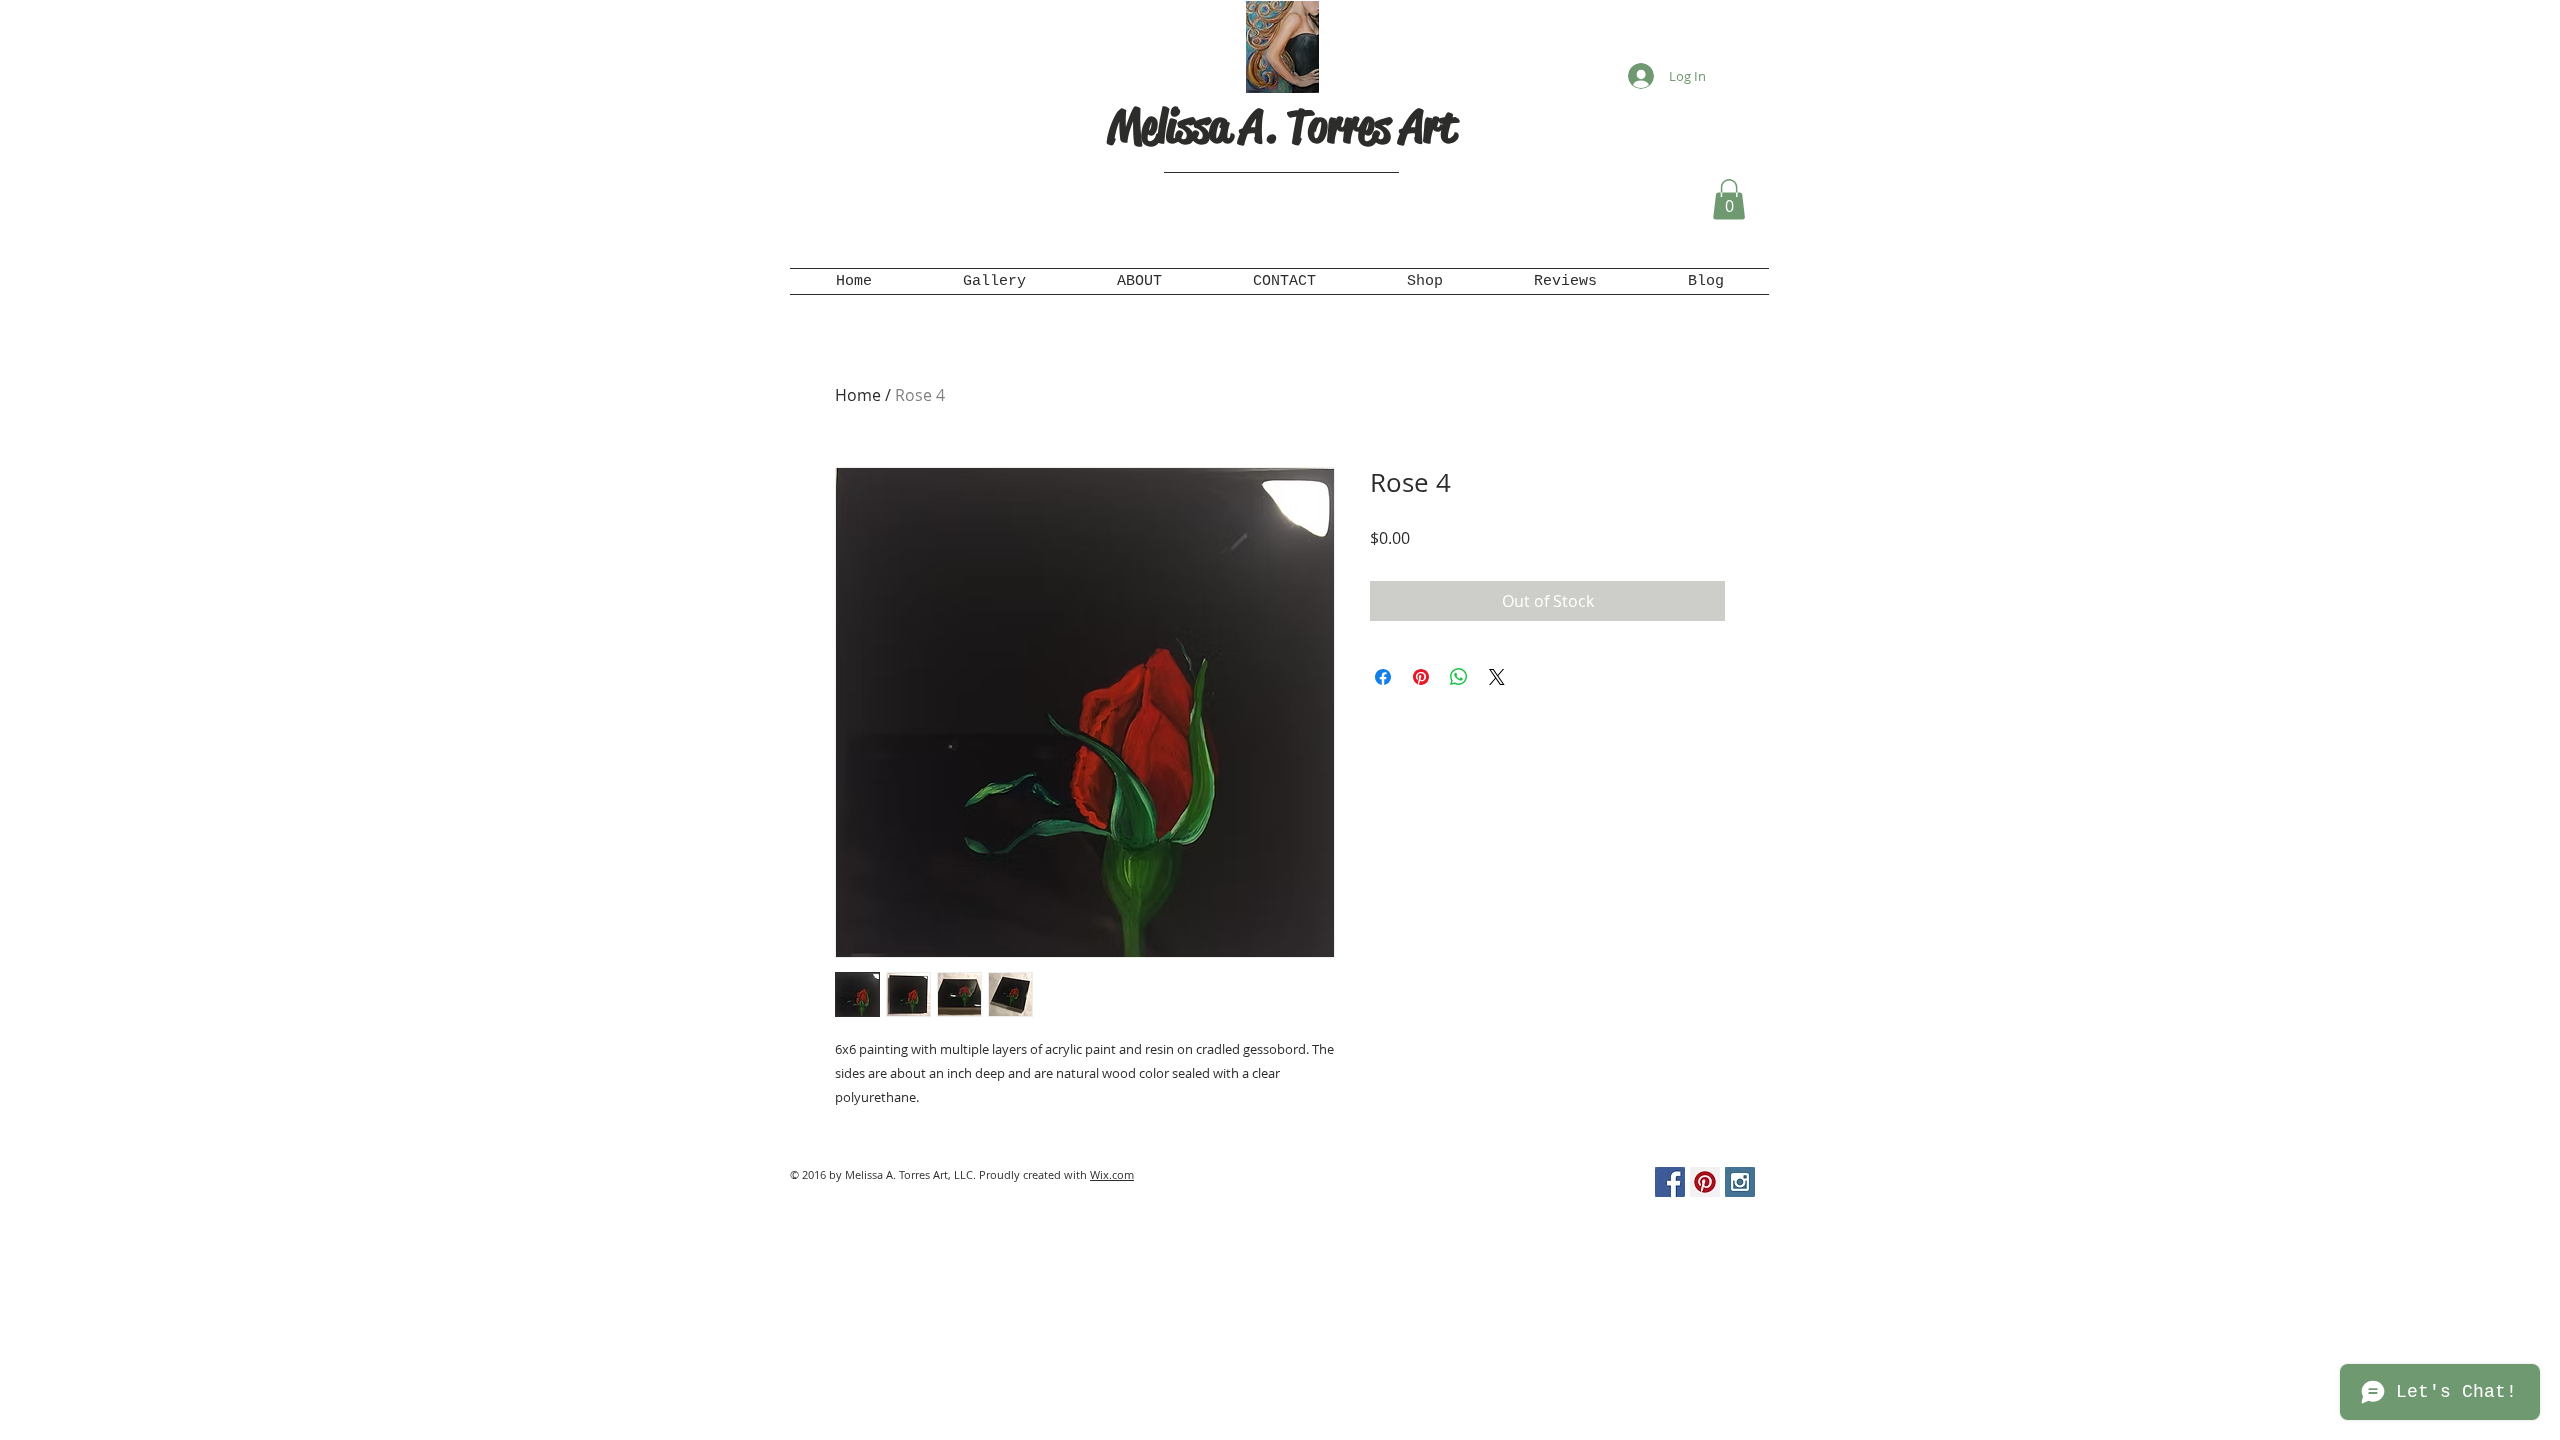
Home (858, 395)
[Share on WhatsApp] (1459, 677)
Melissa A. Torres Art (1282, 126)
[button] (1729, 199)
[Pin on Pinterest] (1421, 677)
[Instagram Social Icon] (1740, 1182)
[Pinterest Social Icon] (1705, 1182)
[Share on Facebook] (1383, 677)
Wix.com (1112, 1174)
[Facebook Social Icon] (1670, 1182)
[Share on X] (1497, 677)
